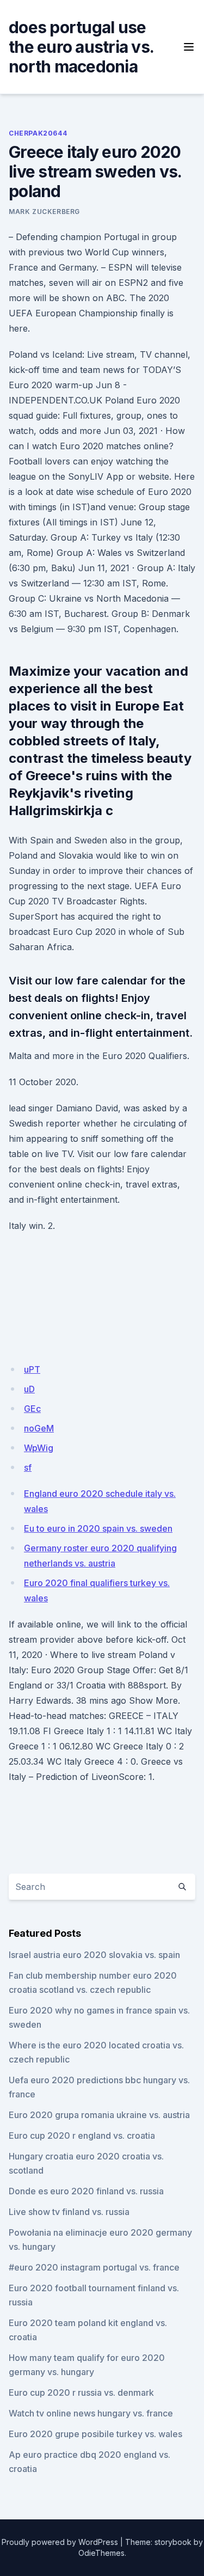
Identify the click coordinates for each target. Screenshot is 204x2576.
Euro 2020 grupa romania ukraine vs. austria (99, 2115)
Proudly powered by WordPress (60, 2542)
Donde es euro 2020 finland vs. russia (86, 2191)
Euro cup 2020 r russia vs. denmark (81, 2393)
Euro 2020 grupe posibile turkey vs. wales (95, 2434)
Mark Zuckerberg (44, 212)
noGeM (39, 1428)
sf (28, 1467)
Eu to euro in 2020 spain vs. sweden (98, 1528)
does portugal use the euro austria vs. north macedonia (81, 47)
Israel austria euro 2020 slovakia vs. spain (94, 1955)
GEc (32, 1409)
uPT (32, 1369)
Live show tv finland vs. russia (69, 2212)
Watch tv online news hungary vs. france (91, 2413)
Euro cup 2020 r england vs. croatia (82, 2136)
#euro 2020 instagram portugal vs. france (94, 2267)
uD (29, 1389)
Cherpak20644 (38, 133)
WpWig (39, 1448)
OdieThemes (101, 2553)
